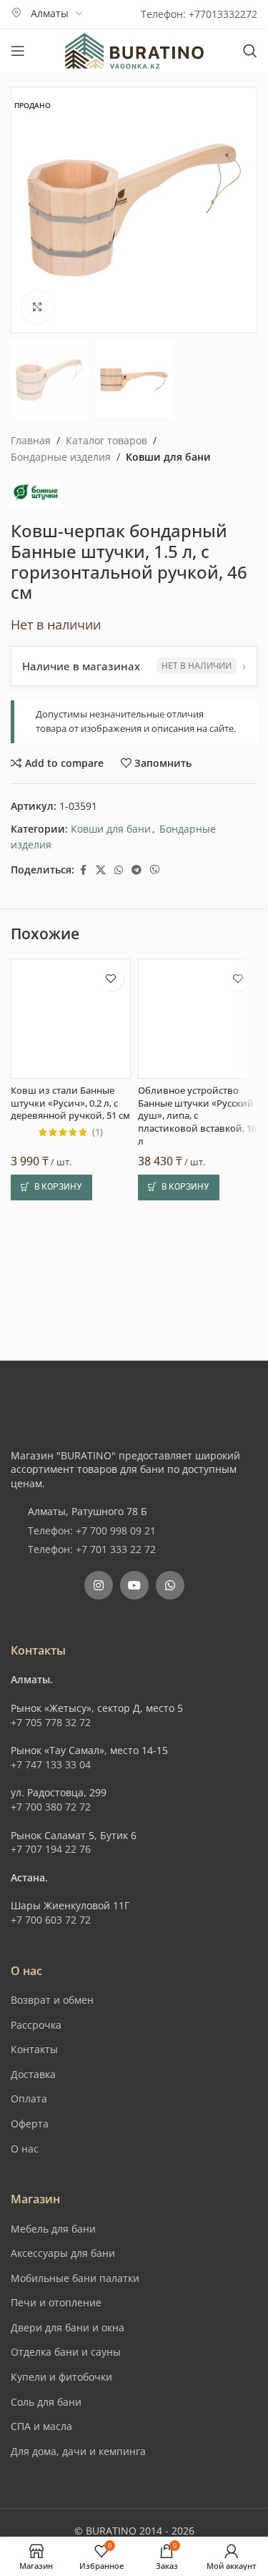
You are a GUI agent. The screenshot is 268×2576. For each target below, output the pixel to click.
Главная (31, 440)
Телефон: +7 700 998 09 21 (92, 1531)
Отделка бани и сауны (66, 2352)
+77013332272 (223, 14)
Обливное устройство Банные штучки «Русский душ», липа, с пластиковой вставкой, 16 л (197, 1116)
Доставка (33, 2074)
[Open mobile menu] (18, 51)
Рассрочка (36, 2025)
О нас (25, 2149)
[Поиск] (250, 51)
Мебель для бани (53, 2229)
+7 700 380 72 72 (51, 1807)
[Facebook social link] (83, 870)
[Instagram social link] (99, 1585)
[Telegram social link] (137, 870)
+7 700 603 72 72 (51, 1920)
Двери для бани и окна (68, 2327)
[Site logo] (134, 50)
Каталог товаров (106, 440)
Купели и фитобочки (61, 2377)
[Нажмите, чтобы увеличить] (38, 307)
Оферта (30, 2124)
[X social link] (101, 870)
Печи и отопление (56, 2302)
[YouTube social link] (134, 1585)
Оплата (29, 2098)
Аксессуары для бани (63, 2253)
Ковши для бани (168, 457)
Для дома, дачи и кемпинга (78, 2451)
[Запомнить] (111, 978)
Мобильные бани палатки (75, 2278)
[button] (51, 1187)
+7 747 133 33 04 (51, 1764)
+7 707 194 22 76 (51, 1849)
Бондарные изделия (61, 457)
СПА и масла (41, 2426)
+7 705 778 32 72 (51, 1722)
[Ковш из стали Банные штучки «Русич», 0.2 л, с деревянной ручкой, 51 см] (71, 1019)
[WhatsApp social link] (119, 870)
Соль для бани (46, 2402)
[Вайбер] (155, 870)
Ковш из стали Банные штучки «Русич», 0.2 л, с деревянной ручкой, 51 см (70, 1103)
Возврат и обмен (52, 2000)
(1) (98, 1133)
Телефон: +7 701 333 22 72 (92, 1549)
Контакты (34, 2049)
